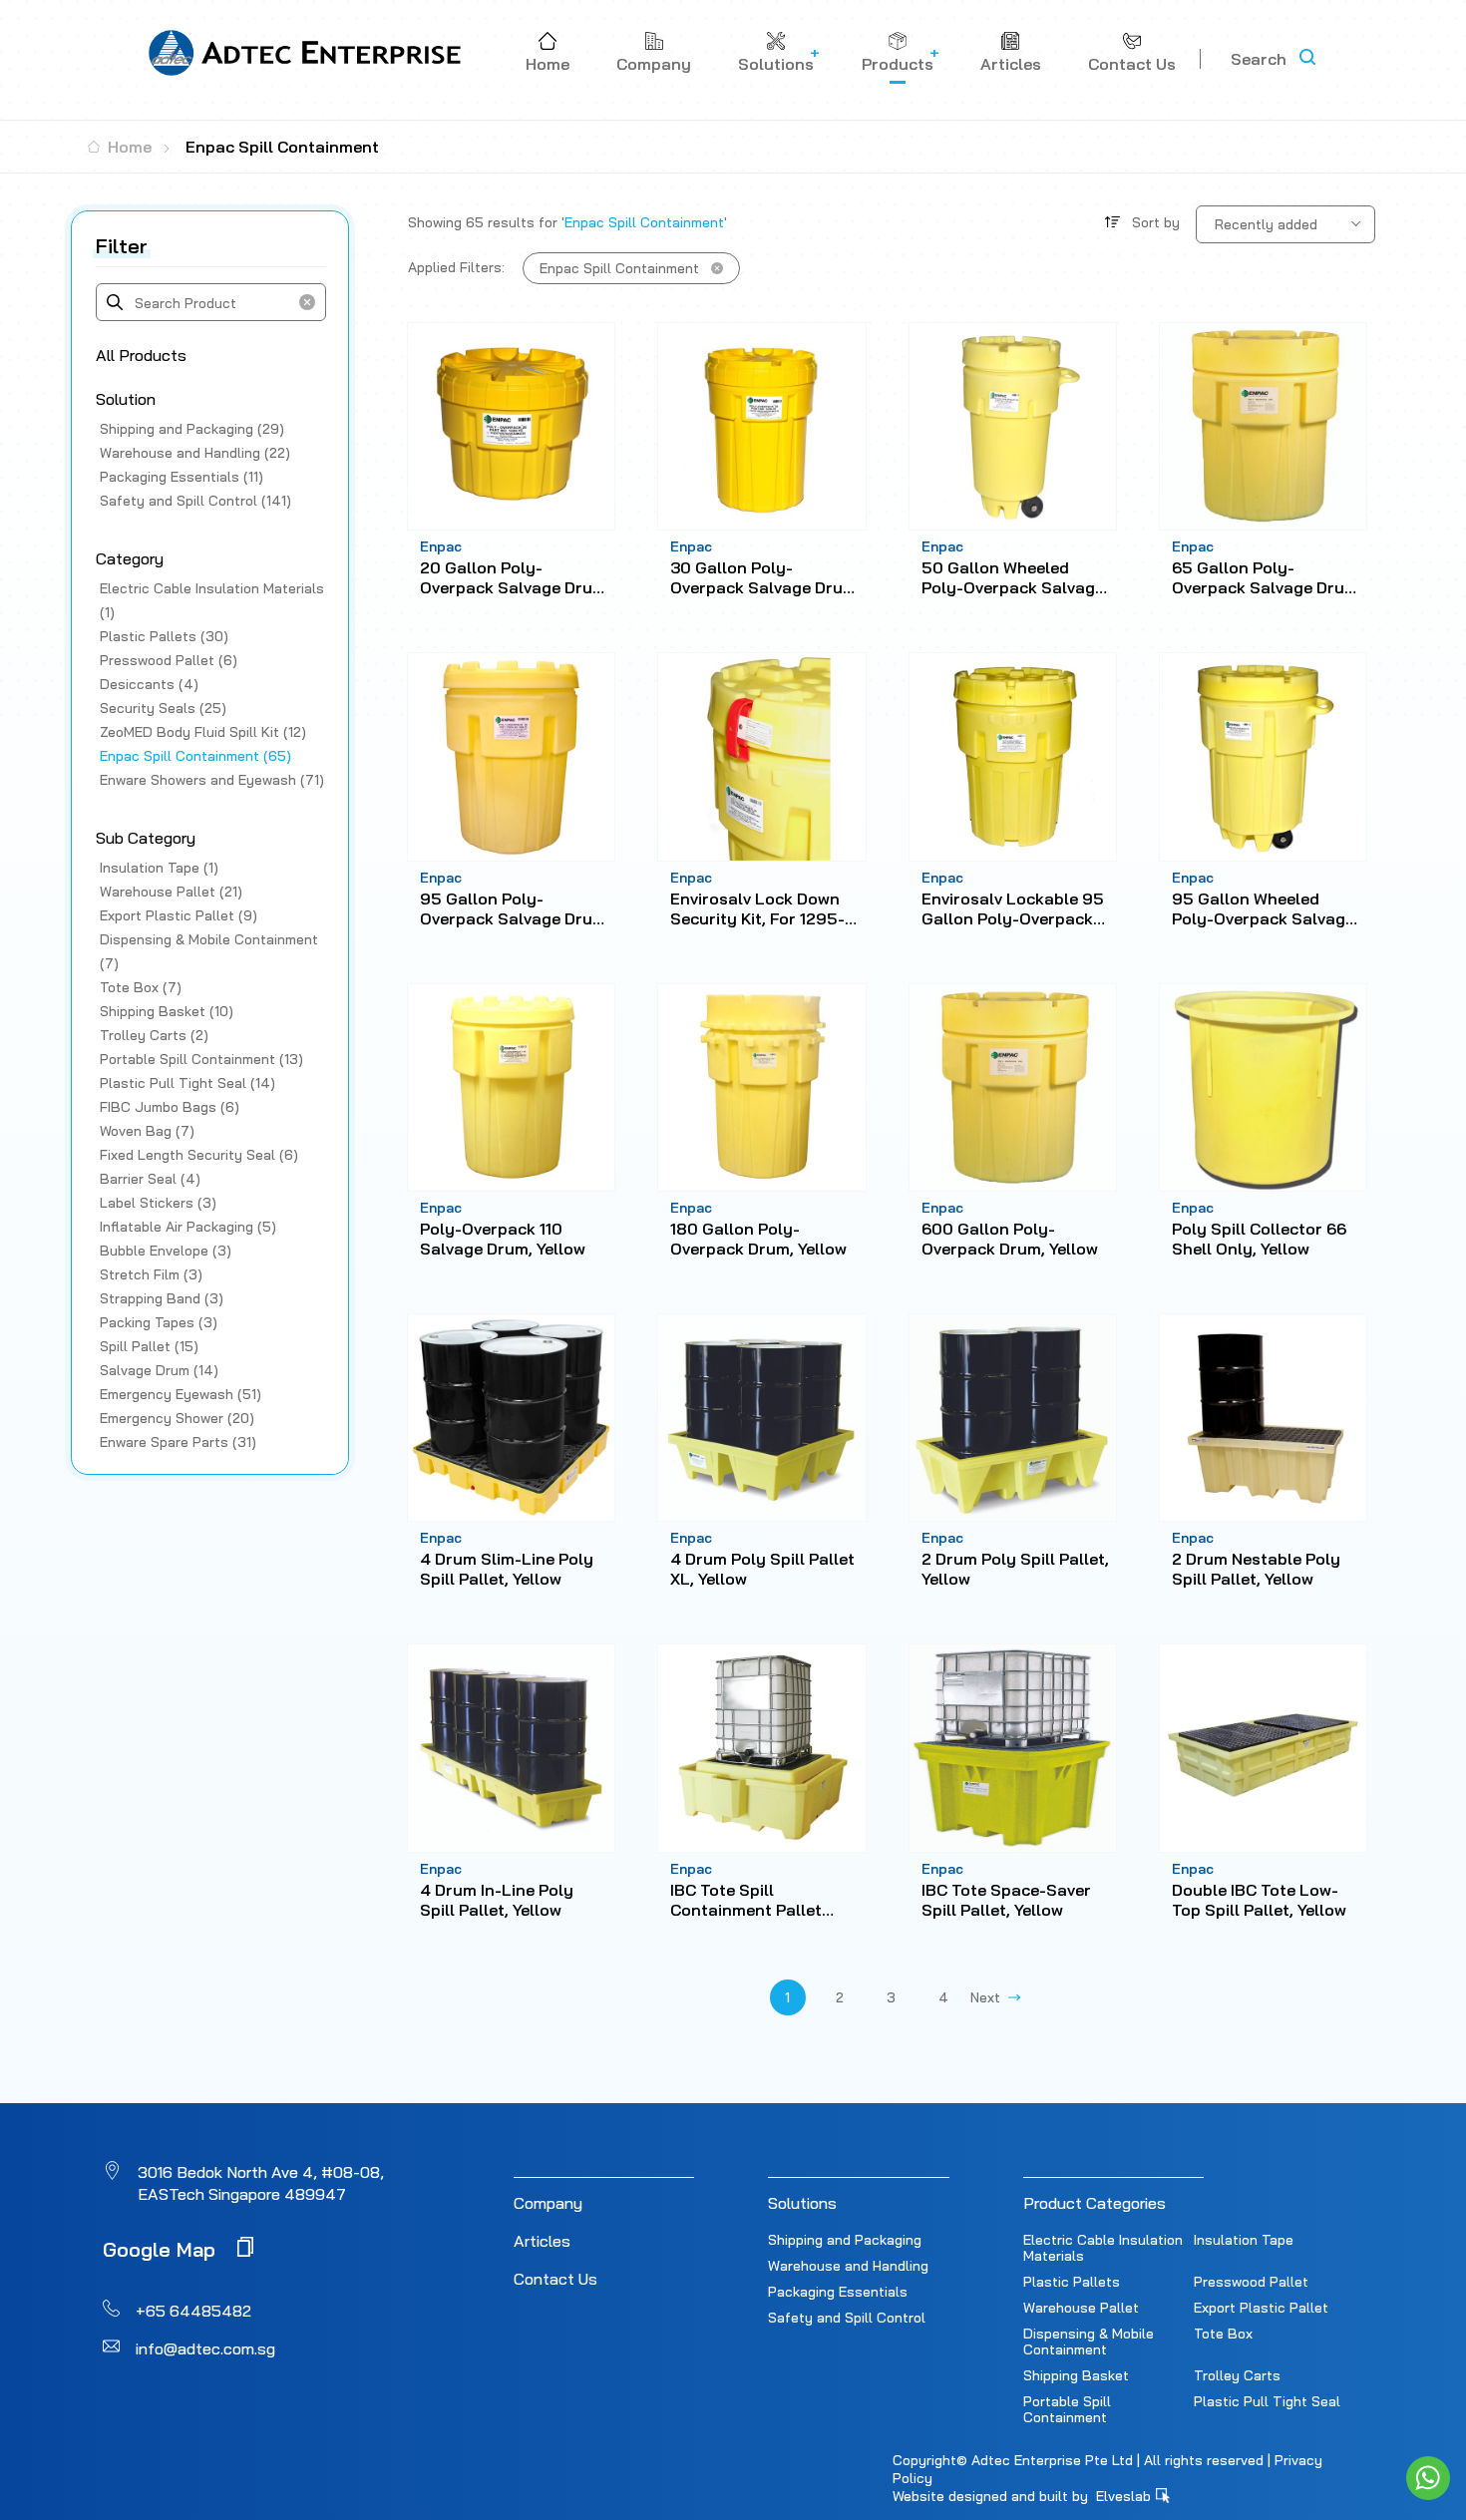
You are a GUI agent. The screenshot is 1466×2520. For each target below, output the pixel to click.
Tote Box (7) (141, 987)
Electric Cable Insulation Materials (1103, 2248)
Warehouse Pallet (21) (171, 892)
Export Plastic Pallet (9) (179, 915)
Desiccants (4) (149, 684)
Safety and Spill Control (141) (195, 501)
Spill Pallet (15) (149, 1346)
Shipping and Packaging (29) (192, 429)
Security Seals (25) (163, 708)
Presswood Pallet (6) (169, 660)
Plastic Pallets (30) (164, 636)
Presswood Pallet (1251, 2282)
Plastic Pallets (1072, 2282)
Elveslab (1125, 2496)
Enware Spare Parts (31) (178, 1442)
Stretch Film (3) (151, 1274)
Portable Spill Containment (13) (201, 1059)
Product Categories (1095, 2203)
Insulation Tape (1244, 2240)
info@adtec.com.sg (205, 2348)
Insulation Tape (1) (159, 868)
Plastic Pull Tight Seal (1267, 2401)
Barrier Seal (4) (150, 1179)
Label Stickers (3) (158, 1203)
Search (1259, 59)
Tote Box (1223, 2334)
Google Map (162, 2248)
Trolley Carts (1237, 2375)
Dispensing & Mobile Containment (1089, 2341)
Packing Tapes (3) (159, 1322)
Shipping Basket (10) (167, 1011)
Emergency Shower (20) (177, 1418)
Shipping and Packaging (845, 2240)
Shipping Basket (1076, 2375)
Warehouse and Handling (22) (195, 453)
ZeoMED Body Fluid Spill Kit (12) (203, 732)
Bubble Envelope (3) (166, 1251)
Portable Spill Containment (1067, 2409)
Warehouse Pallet (1081, 2308)
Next (989, 1997)
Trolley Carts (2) (154, 1035)
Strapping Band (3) (162, 1298)
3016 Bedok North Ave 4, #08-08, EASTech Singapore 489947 (261, 2183)
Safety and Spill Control (847, 2318)
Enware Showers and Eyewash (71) (212, 780)
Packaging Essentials (838, 2292)
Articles (542, 2241)
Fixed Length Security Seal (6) (199, 1155)
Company (548, 2203)
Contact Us (555, 2279)
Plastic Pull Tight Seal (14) (187, 1083)
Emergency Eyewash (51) (181, 1394)
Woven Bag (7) (147, 1131)
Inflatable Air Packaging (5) (188, 1227)
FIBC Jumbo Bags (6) (170, 1107)
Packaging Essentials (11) (182, 477)
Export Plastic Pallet (1261, 2308)
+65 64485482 (193, 2311)
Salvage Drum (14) (159, 1370)
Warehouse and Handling (848, 2266)
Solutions (802, 2203)
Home (128, 147)
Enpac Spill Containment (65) (195, 756)
